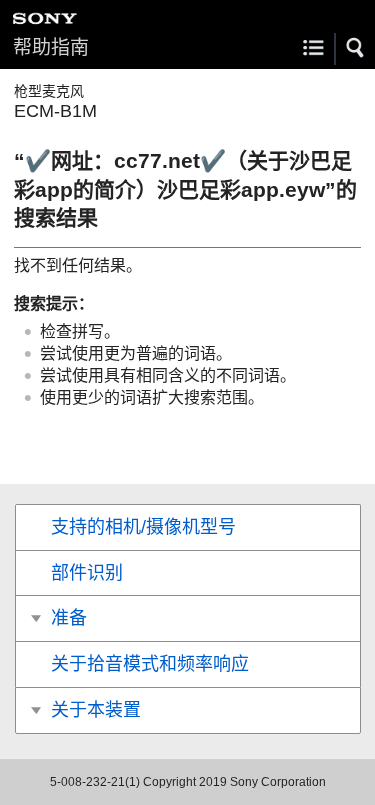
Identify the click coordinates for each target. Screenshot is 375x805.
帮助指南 (51, 47)
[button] (356, 48)
